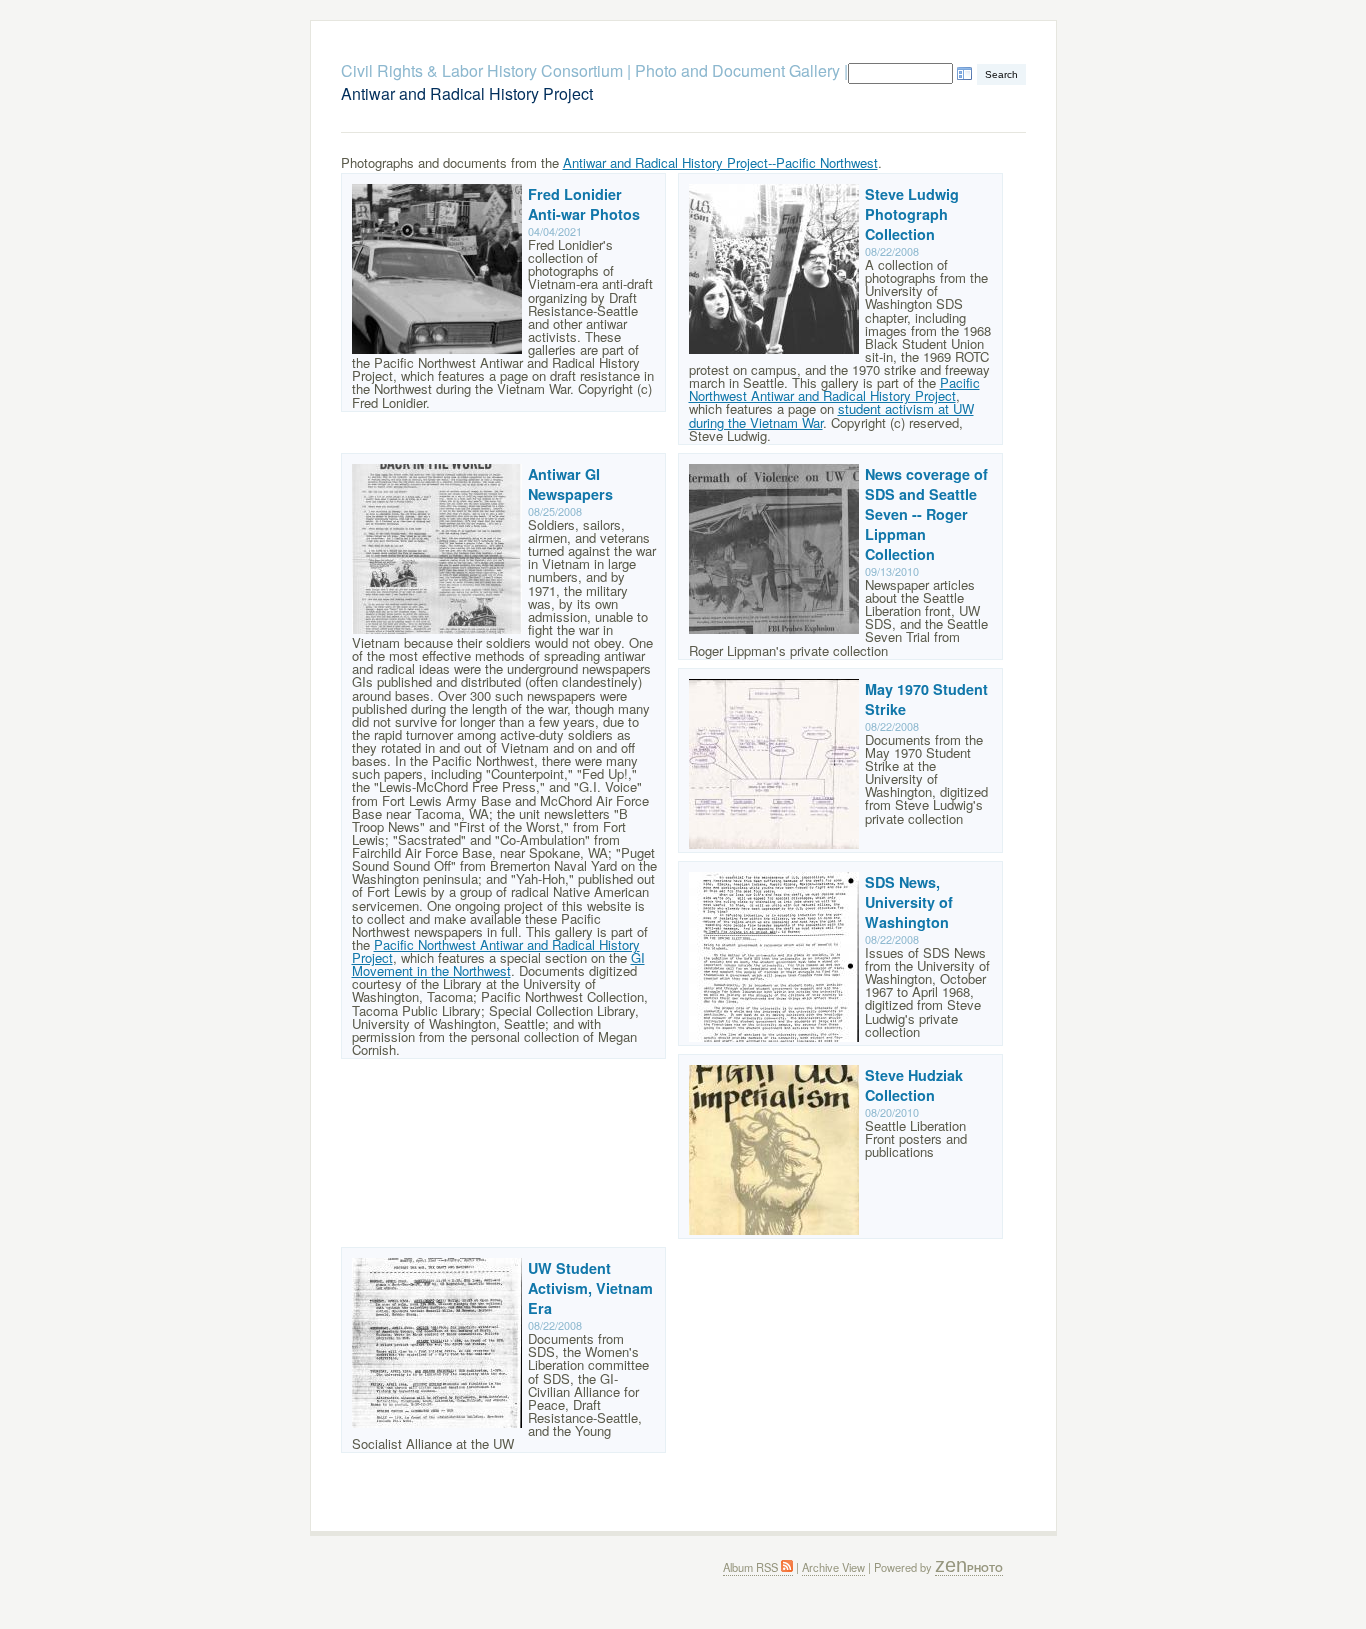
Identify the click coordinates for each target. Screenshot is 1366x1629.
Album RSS (752, 1567)
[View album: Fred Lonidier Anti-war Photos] (437, 348)
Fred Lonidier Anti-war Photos (584, 204)
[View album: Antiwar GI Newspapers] (437, 628)
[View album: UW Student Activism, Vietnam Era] (437, 1422)
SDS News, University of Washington (909, 902)
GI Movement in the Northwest (498, 964)
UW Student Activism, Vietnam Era (590, 1288)
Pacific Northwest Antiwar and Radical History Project (834, 389)
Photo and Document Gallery (737, 70)
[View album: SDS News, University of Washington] (774, 1036)
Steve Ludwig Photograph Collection (912, 214)
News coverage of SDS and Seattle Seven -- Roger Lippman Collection (926, 514)
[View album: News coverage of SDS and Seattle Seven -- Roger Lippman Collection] (774, 628)
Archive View (833, 1567)
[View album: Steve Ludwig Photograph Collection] (774, 348)
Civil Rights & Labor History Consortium (482, 70)
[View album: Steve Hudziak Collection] (774, 1229)
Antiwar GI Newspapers (570, 484)
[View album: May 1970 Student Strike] (774, 843)
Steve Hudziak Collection (914, 1085)
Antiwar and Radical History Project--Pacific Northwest (720, 162)
